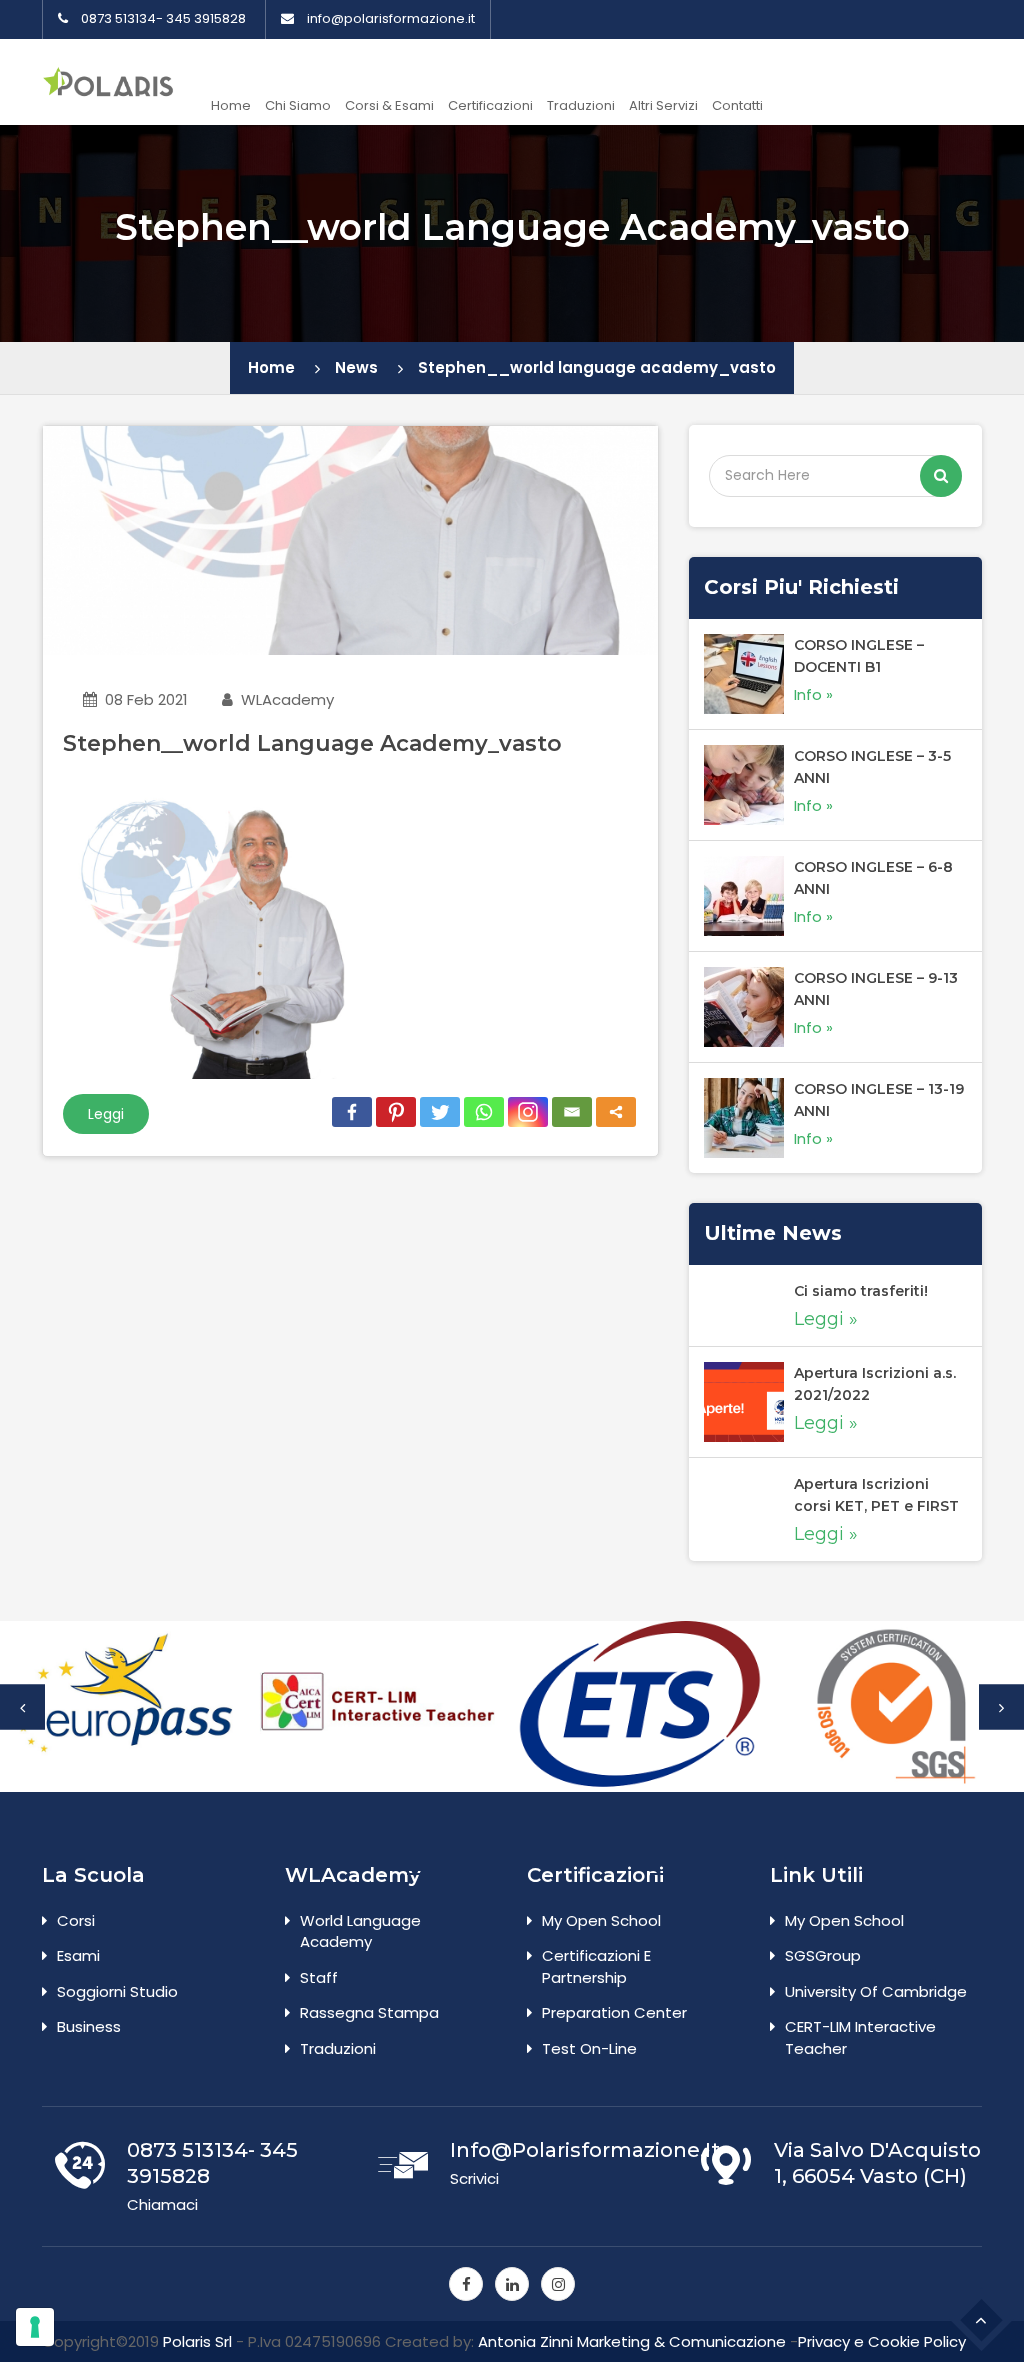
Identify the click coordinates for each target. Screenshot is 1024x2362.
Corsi (76, 1920)
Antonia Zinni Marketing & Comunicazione (632, 2341)
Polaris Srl (197, 2341)
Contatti (737, 105)
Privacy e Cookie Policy (882, 2341)
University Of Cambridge (876, 1991)
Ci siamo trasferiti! (861, 1291)
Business (89, 2026)
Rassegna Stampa (369, 2012)
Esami (78, 1955)
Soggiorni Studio (117, 1991)
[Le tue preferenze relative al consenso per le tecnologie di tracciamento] (35, 2327)
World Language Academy (360, 1931)
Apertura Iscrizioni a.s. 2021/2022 (875, 1384)
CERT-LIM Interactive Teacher (860, 2037)
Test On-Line (589, 2048)
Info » (813, 694)
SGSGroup (823, 1955)
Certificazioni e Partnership (596, 1966)
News (356, 367)
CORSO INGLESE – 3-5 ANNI (872, 767)
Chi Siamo (298, 105)
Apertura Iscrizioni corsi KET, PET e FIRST (876, 1495)
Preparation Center (614, 2012)
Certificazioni (490, 105)
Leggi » (826, 1319)
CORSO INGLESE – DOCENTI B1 (859, 656)
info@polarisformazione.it (391, 19)
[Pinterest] (396, 1112)
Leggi (106, 1114)
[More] (616, 1112)
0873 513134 (118, 19)
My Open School (601, 1920)
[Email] (572, 1112)
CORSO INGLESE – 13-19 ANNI (879, 1100)
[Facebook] (352, 1112)
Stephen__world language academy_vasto (597, 367)
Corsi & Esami (389, 105)
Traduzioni (581, 105)
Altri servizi (663, 105)
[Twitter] (440, 1112)
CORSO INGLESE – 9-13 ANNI (876, 989)
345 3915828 (206, 19)
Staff (319, 1977)
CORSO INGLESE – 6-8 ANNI (873, 878)
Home (231, 105)
